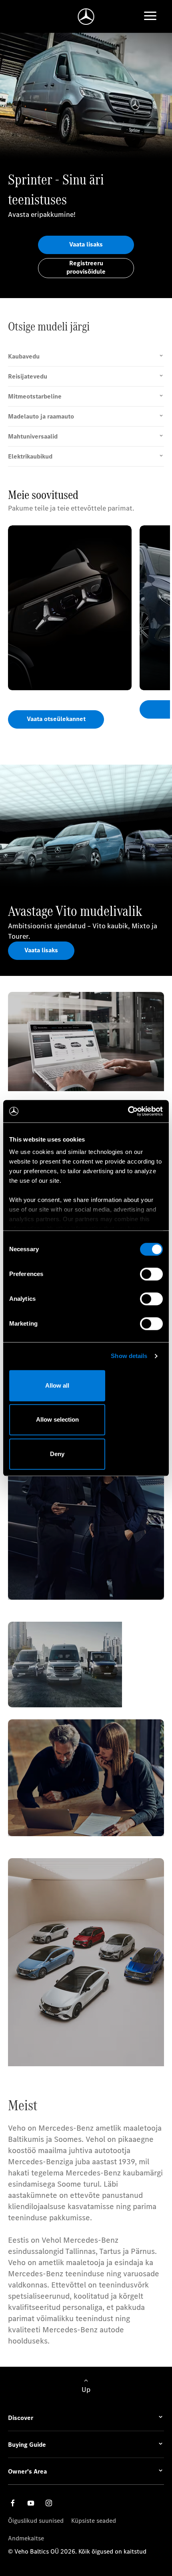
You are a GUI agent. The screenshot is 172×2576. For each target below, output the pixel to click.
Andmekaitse (26, 2538)
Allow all (57, 1385)
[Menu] (150, 17)
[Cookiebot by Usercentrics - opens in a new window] (128, 1111)
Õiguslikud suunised (36, 2521)
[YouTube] (31, 2503)
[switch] (151, 1274)
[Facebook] (13, 2503)
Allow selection (57, 1419)
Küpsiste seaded (94, 2521)
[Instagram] (49, 2503)
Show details (129, 1356)
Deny (57, 1454)
